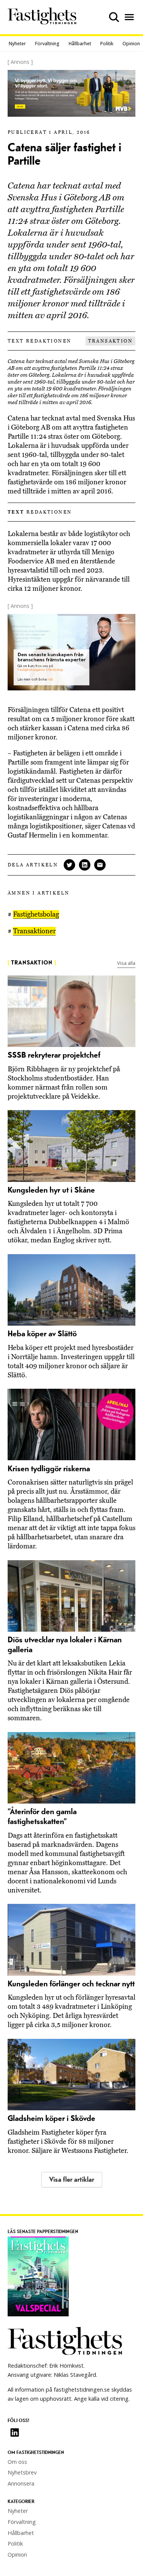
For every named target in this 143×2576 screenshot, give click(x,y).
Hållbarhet (80, 44)
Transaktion (110, 341)
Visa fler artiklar (72, 2180)
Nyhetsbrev (22, 2472)
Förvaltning (47, 44)
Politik (107, 44)
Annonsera (21, 2483)
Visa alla (126, 963)
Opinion (131, 44)
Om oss (17, 2462)
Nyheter (17, 44)
